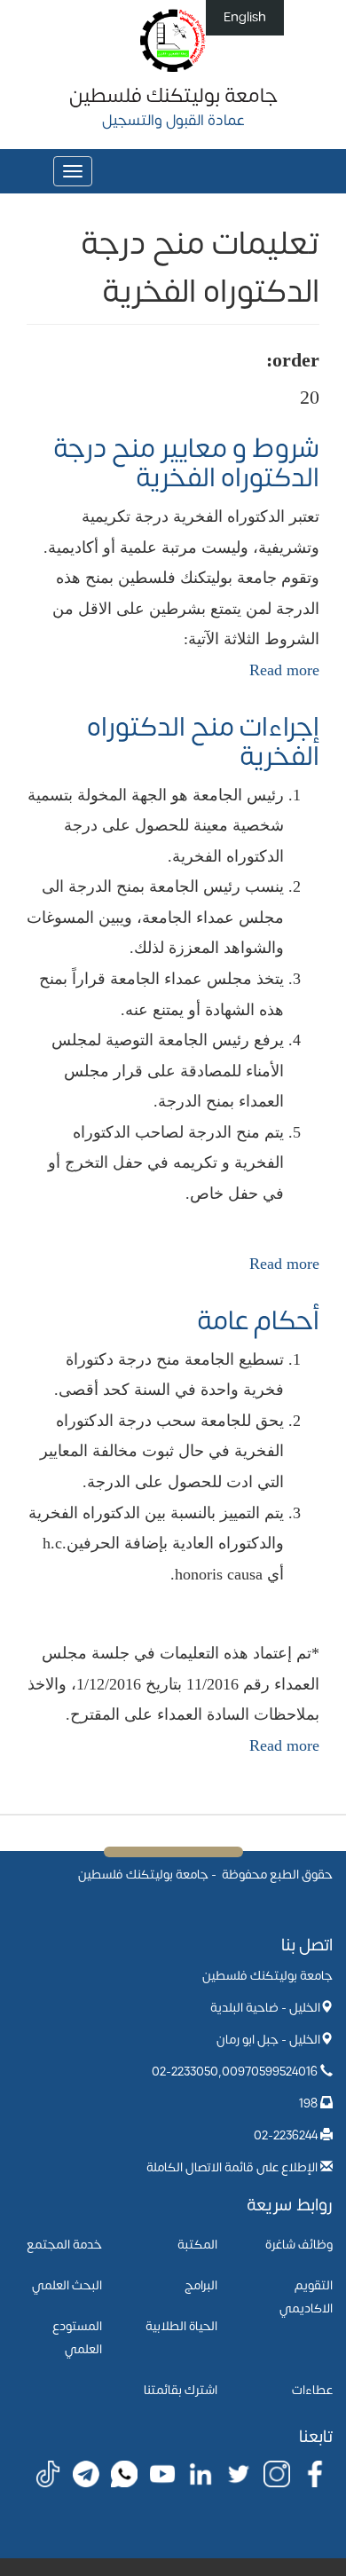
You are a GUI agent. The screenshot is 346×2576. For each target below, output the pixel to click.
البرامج (201, 2285)
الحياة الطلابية (181, 2326)
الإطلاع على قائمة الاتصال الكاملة (232, 2167)
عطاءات (312, 2390)
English (245, 17)
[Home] (173, 39)
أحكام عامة (258, 1321)
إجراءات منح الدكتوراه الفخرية (203, 742)
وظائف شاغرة (299, 2245)
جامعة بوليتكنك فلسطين (173, 96)
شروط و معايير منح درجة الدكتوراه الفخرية (186, 463)
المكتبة (197, 2245)
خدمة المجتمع (64, 2245)
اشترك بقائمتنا (181, 2390)
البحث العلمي (67, 2285)
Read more (284, 670)
